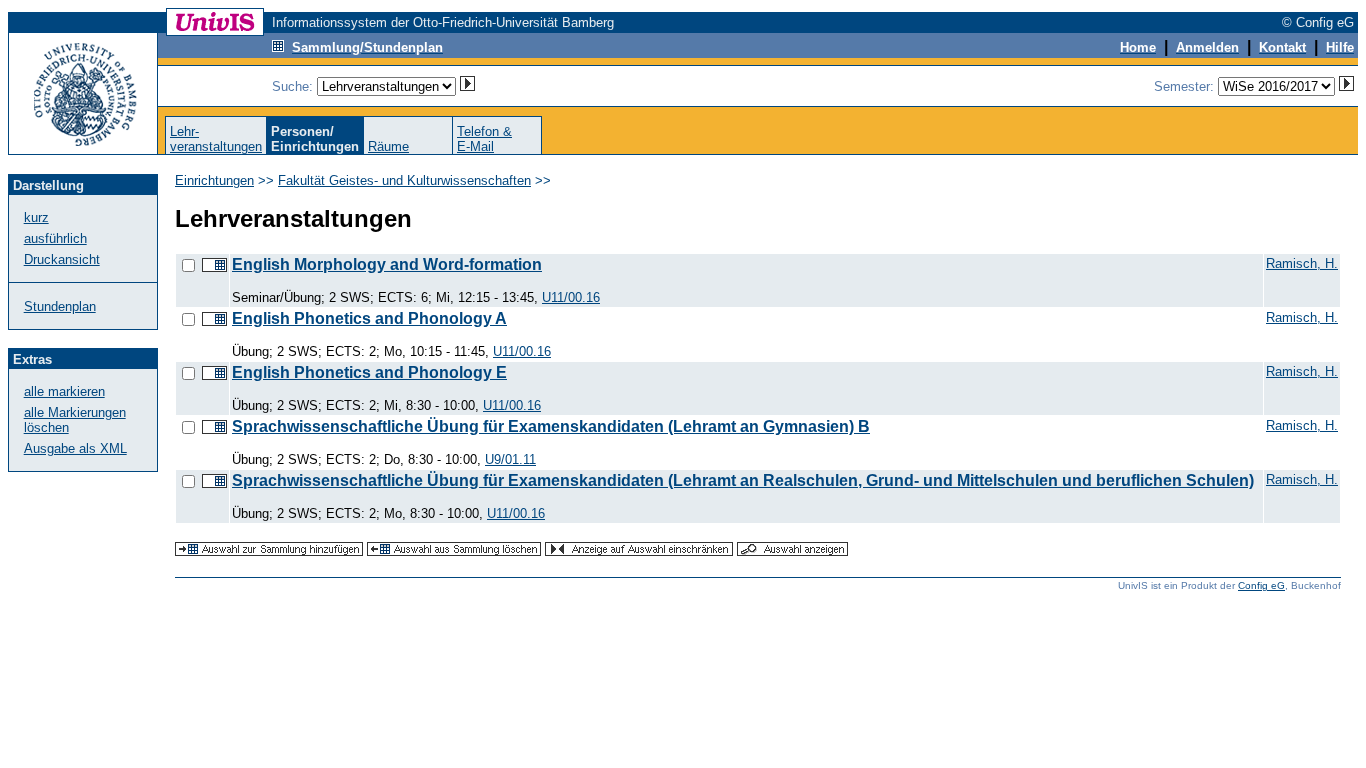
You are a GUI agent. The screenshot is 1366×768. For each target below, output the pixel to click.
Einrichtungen (214, 180)
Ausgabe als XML (75, 448)
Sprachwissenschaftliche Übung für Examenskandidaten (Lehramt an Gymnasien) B (551, 426)
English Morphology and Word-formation (387, 264)
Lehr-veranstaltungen (216, 139)
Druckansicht (62, 259)
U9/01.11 (510, 459)
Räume (388, 146)
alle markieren (64, 391)
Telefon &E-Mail (484, 139)
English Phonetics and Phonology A (369, 318)
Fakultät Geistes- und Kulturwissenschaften (404, 180)
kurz (36, 217)
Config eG (1261, 585)
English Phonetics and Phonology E (369, 372)
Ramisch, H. (1302, 263)
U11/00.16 (571, 297)
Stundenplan (60, 306)
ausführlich (55, 238)
